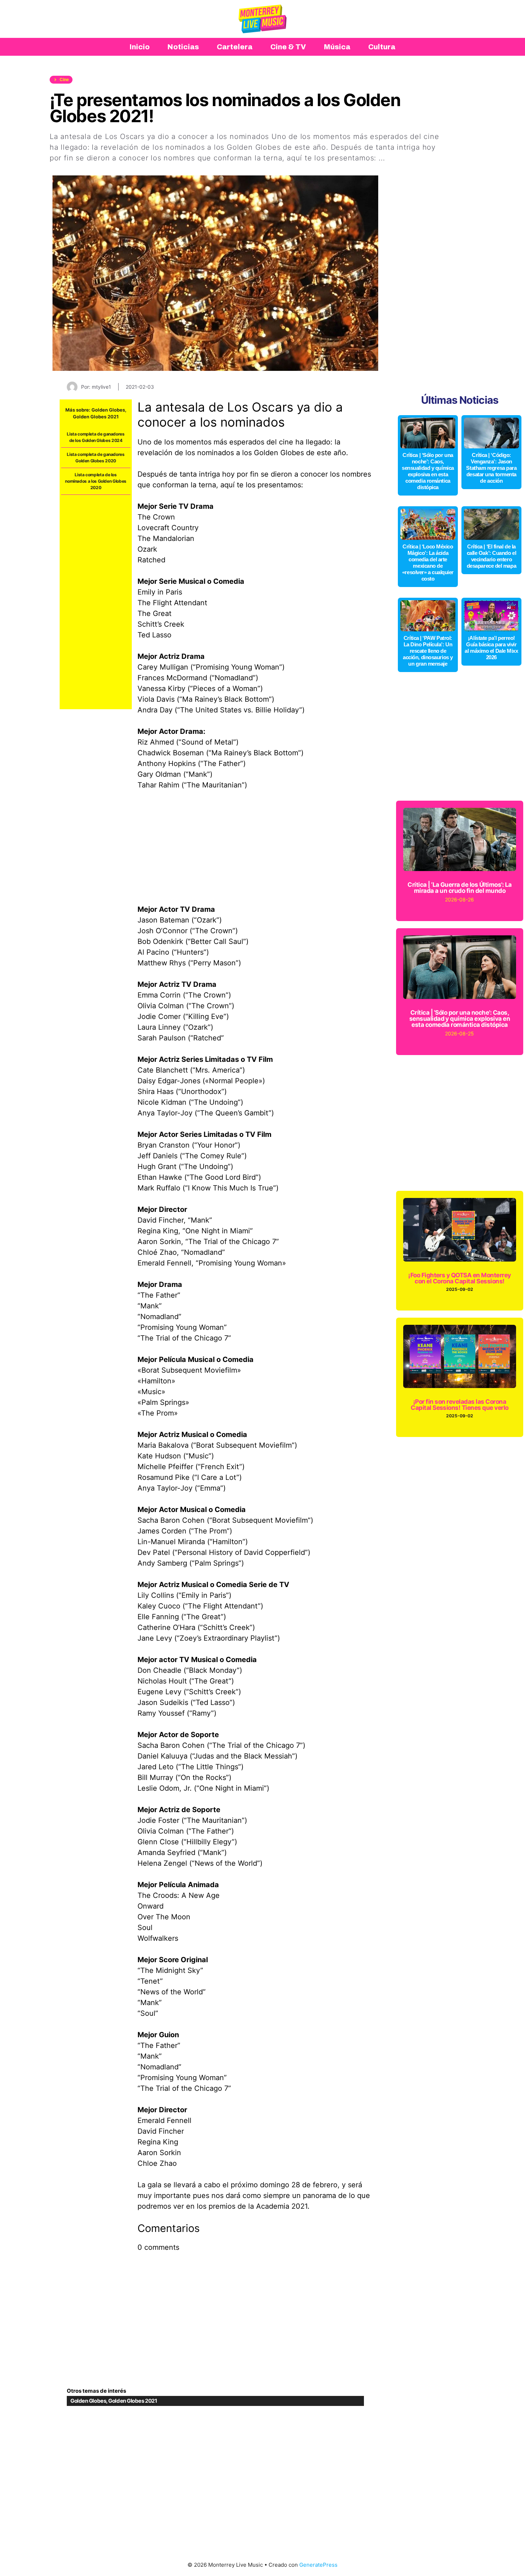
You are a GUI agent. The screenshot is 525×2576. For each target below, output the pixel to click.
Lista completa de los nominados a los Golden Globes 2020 (96, 481)
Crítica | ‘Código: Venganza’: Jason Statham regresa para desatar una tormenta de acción (491, 468)
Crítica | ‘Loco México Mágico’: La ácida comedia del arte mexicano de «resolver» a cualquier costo (428, 563)
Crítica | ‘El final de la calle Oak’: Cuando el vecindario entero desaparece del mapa (492, 556)
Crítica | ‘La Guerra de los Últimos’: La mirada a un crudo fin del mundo (460, 888)
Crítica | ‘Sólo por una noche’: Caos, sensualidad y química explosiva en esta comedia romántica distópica (428, 471)
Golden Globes (108, 410)
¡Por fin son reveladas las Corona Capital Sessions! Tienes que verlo (460, 1405)
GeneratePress (318, 2565)
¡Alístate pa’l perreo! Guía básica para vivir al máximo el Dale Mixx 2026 (491, 648)
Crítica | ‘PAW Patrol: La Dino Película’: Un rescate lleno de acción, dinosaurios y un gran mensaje (428, 651)
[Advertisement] (96, 602)
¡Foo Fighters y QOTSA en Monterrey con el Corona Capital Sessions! (460, 1278)
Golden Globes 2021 (96, 417)
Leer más (404, 158)
